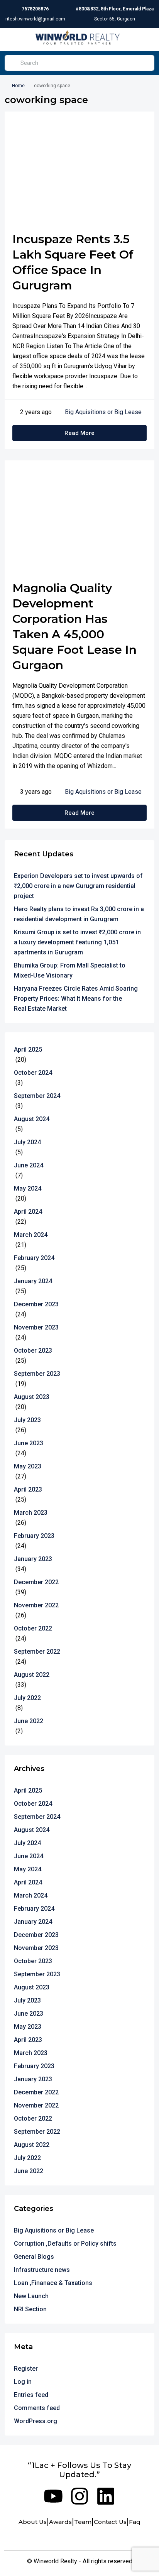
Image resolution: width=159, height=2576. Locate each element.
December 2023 (36, 1304)
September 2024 (37, 1096)
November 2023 (36, 1327)
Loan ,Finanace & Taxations (53, 2283)
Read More (79, 433)
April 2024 (28, 1212)
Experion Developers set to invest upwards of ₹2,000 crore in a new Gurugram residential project (78, 886)
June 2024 (29, 1165)
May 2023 (28, 1466)
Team (83, 2522)
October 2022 (33, 1628)
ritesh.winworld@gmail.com (35, 19)
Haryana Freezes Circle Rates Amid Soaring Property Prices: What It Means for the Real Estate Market (76, 999)
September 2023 (37, 1374)
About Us (33, 2522)
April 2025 (28, 1050)
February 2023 (34, 1536)
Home (18, 86)
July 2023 (27, 1420)
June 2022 (29, 1721)
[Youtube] (53, 2496)
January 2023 (33, 1559)
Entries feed (31, 2395)
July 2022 (27, 1698)
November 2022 (36, 1605)
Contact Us (110, 2522)
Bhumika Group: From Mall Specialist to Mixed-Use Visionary (70, 970)
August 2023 (32, 1397)
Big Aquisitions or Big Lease (103, 412)
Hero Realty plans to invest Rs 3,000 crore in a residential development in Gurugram (79, 914)
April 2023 (28, 1489)
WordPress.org (36, 2421)
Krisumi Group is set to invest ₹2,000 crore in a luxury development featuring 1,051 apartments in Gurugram (77, 942)
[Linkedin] (106, 2496)
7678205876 (35, 9)
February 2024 (34, 1258)
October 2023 (33, 1351)
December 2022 (36, 1582)
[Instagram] (79, 2496)
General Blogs (34, 2257)
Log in (23, 2382)
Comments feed (37, 2408)
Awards (60, 2522)
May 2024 (28, 1188)
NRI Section (30, 2309)
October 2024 (33, 1073)
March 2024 (31, 1235)
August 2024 (32, 1119)
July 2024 (27, 1142)
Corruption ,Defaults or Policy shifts (65, 2244)
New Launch (31, 2296)
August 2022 (32, 1675)
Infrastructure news (42, 2270)
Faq (135, 2522)
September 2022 (37, 1652)
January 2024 (33, 1281)
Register (26, 2369)
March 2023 (31, 1513)
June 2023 (29, 1443)
